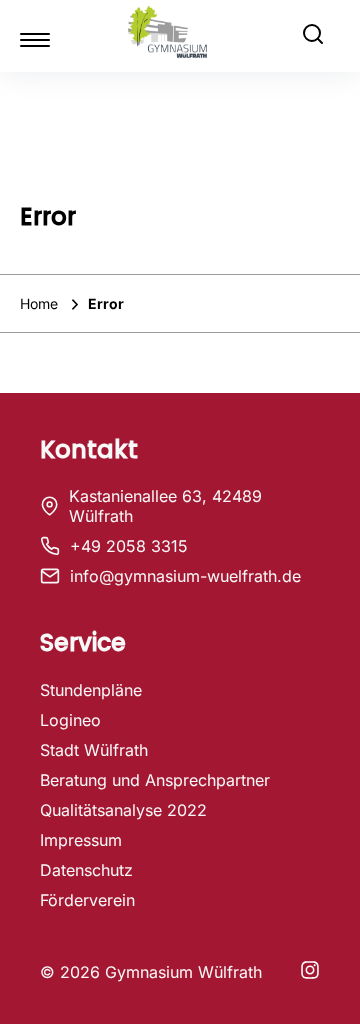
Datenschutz (86, 870)
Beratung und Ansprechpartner (155, 780)
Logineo (70, 720)
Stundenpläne (91, 690)
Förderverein (87, 900)
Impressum (81, 840)
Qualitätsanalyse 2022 (123, 810)
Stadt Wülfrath (94, 750)
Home (41, 303)
